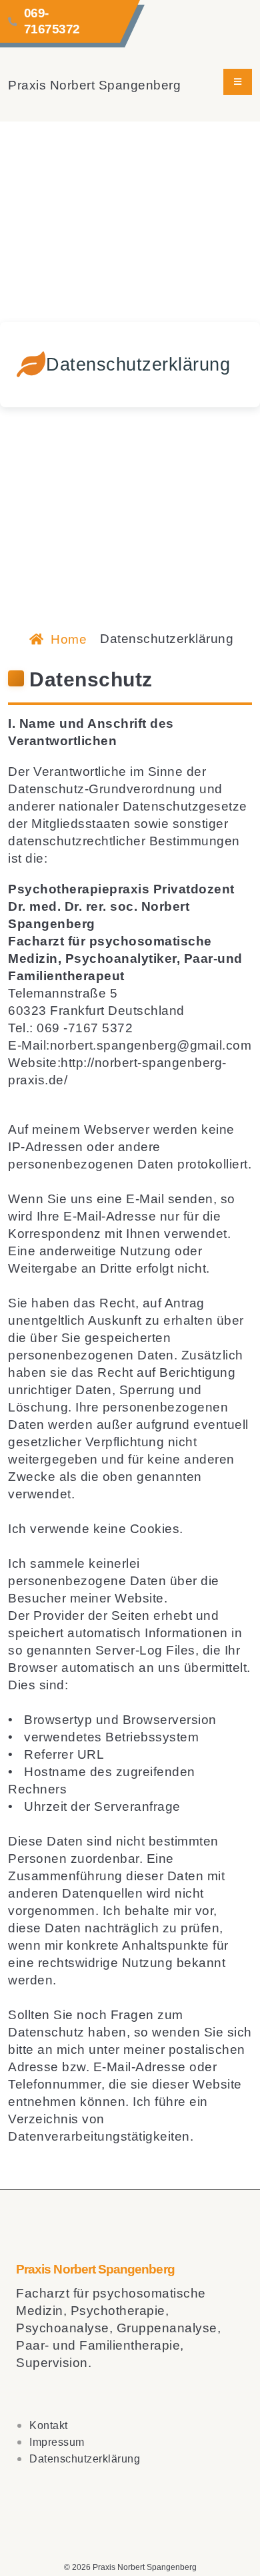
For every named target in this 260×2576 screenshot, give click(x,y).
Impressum (57, 2442)
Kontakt (49, 2425)
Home (67, 639)
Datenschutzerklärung (85, 2459)
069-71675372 (52, 21)
